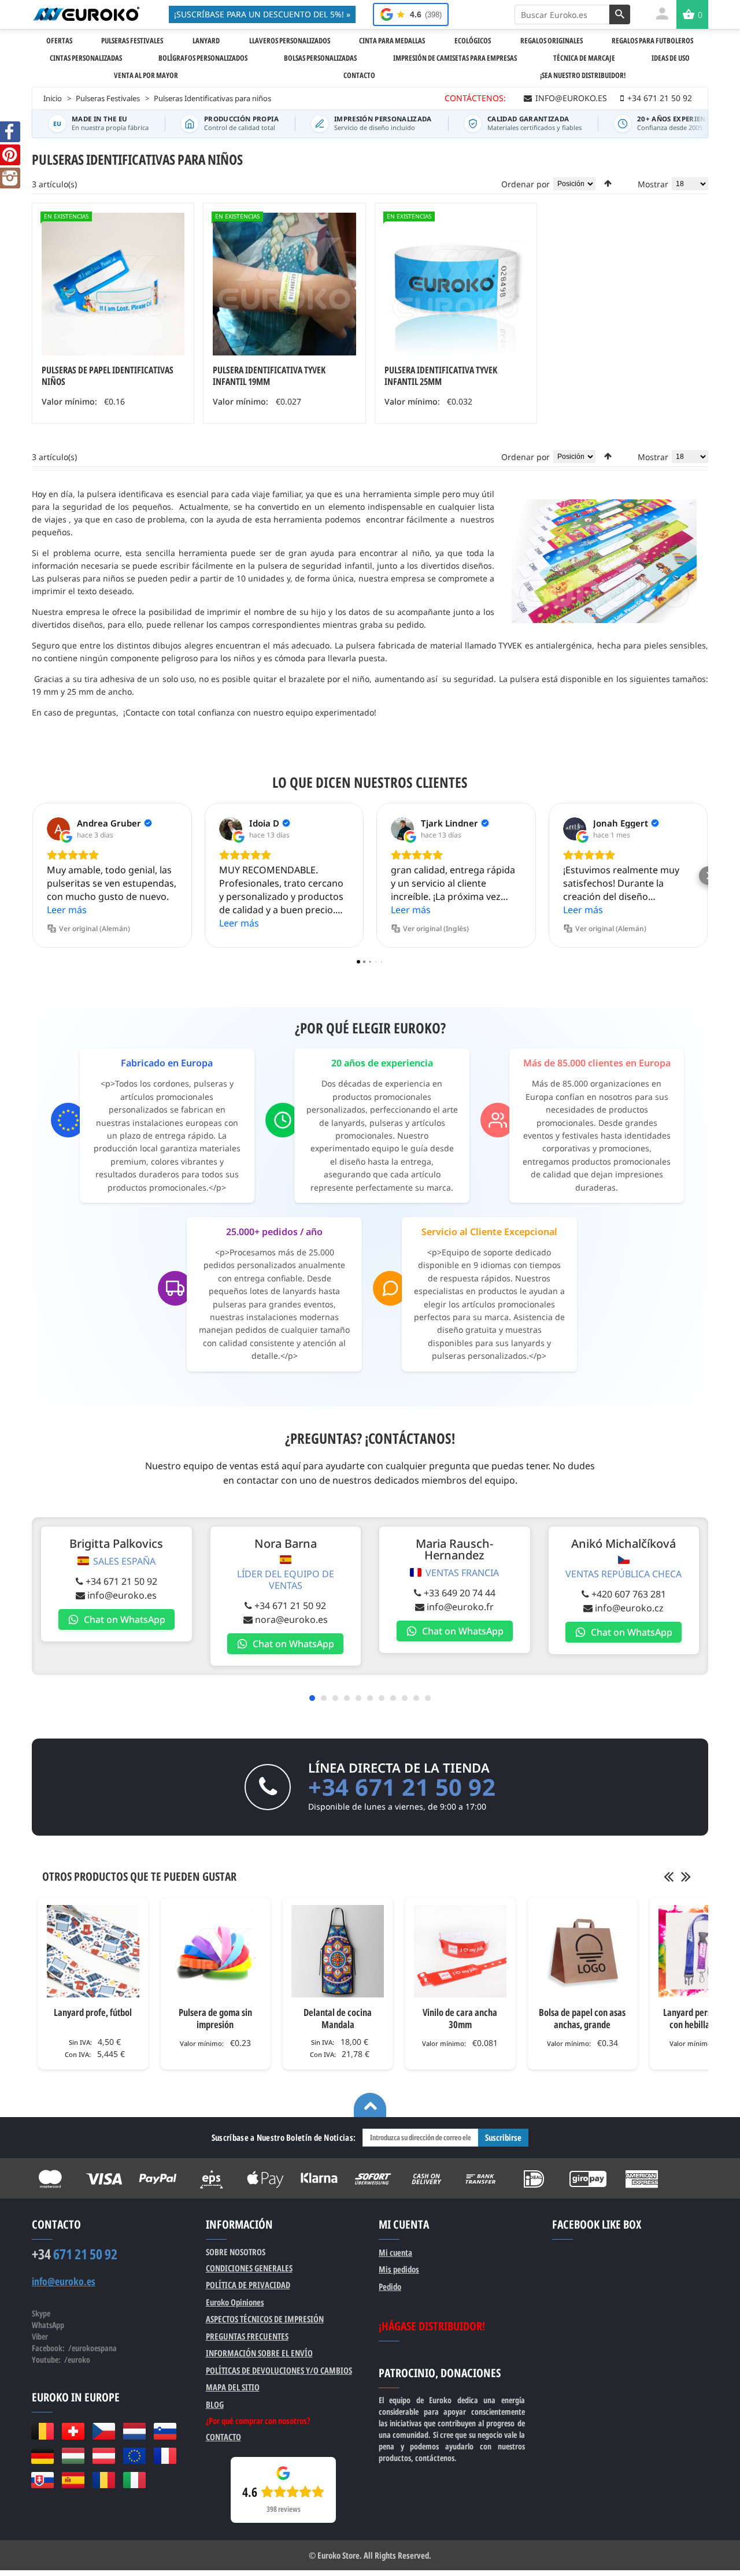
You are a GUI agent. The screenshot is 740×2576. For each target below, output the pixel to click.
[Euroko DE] (42, 2456)
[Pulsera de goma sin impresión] (216, 1951)
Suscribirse (503, 2137)
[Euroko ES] (73, 2480)
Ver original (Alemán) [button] (95, 929)
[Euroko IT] (134, 2480)
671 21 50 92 (75, 2254)
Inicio (53, 98)
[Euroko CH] (73, 2431)
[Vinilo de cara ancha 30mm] (460, 1951)
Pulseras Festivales (108, 98)
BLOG (215, 2404)
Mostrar (653, 184)
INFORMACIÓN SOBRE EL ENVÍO (259, 2353)
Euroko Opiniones (235, 2302)
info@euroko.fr (460, 1607)
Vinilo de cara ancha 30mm (460, 2018)
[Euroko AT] (104, 2456)
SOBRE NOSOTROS (236, 2252)
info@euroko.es (122, 1595)
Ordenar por (526, 184)
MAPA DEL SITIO (233, 2387)
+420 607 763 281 (629, 1594)
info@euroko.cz (629, 1608)
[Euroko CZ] (104, 2431)
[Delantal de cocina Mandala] (338, 1951)
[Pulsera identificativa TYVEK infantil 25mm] (456, 284)
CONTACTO (223, 2437)
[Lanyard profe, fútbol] (93, 1951)
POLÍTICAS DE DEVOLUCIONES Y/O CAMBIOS (279, 2370)
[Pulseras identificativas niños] (113, 284)
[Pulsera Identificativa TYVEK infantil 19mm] (284, 284)
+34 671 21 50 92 (121, 1581)
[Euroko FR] (165, 2456)
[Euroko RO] (104, 2480)
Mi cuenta (395, 2252)
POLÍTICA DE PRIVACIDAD (248, 2285)
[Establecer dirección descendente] (608, 183)
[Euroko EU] (134, 2456)
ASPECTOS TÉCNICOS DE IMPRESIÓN (265, 2319)
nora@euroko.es (291, 1619)
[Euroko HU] (73, 2456)
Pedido (390, 2286)
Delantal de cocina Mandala (338, 2018)
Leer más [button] (67, 910)
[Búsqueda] (620, 14)
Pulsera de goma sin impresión (215, 2018)
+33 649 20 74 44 (460, 1593)
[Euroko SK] (42, 2480)
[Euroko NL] (134, 2431)
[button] (32, 876)
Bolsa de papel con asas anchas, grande (582, 2018)
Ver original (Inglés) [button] (436, 929)
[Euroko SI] (165, 2431)
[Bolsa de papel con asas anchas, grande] (583, 1951)
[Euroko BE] (42, 2431)
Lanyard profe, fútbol (93, 2012)
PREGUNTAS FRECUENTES (247, 2336)
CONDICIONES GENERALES (249, 2268)
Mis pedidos (399, 2269)
